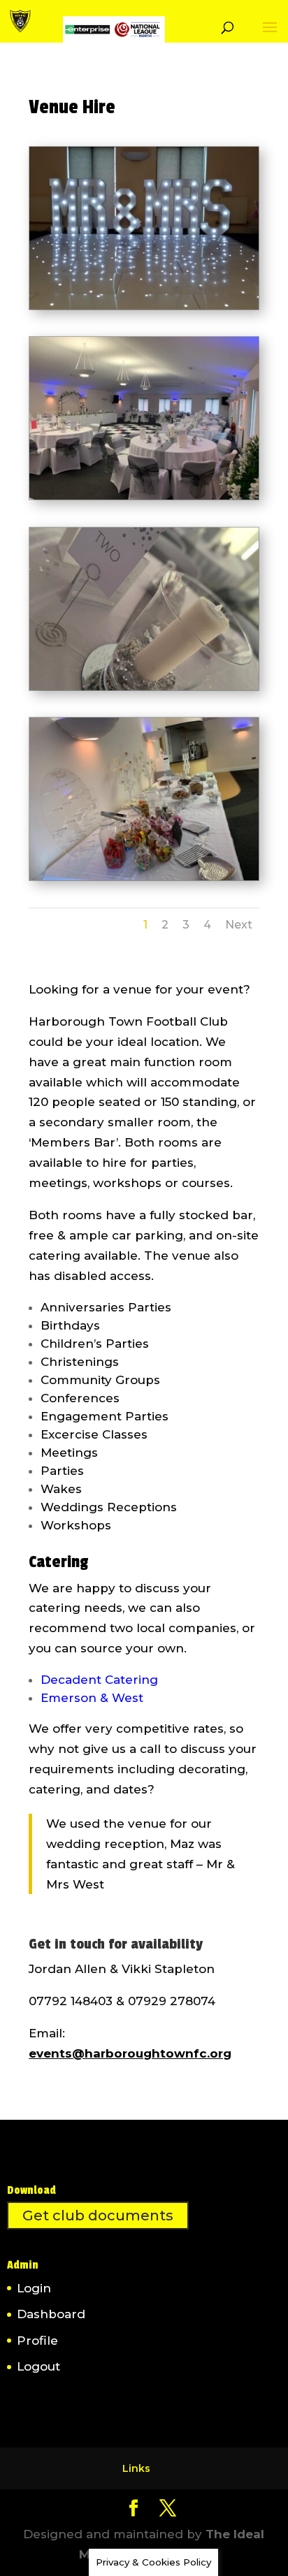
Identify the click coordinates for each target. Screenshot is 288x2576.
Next (239, 925)
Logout (38, 2366)
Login (34, 2288)
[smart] (144, 305)
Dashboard (51, 2314)
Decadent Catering (99, 1680)
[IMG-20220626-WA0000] (144, 495)
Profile (37, 2341)
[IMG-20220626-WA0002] (144, 876)
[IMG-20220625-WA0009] (144, 686)
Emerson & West (92, 1698)
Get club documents (98, 2215)
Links (136, 2468)
